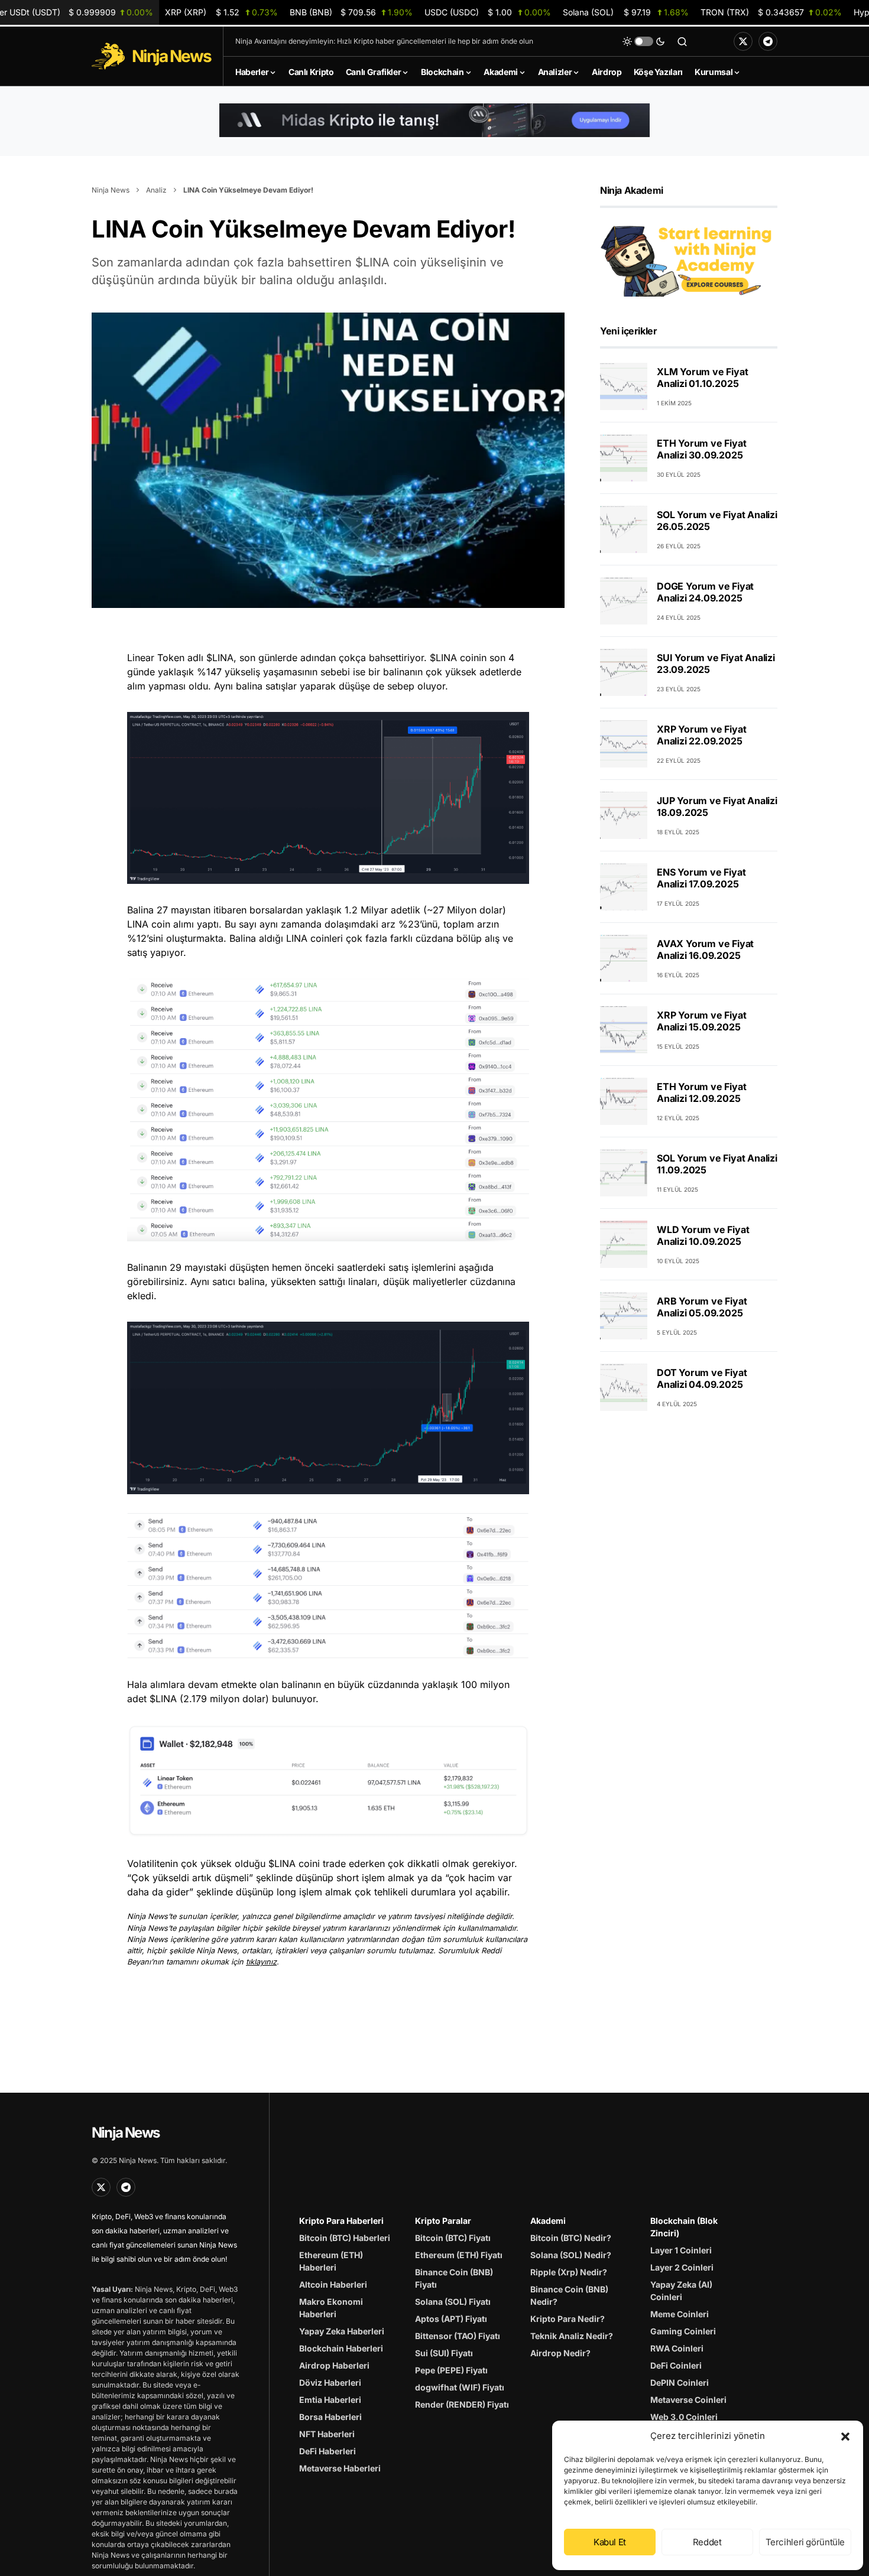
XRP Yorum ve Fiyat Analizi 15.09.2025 (701, 1021)
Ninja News (111, 190)
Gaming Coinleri (683, 2331)
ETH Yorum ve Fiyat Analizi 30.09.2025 (701, 449)
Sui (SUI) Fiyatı (444, 2353)
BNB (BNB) (351, 12)
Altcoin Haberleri (333, 2284)
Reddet (707, 2542)
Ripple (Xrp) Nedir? (569, 2272)
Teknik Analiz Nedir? (572, 2336)
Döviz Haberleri (330, 2383)
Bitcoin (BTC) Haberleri (345, 2238)
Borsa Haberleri (330, 2417)
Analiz (156, 190)
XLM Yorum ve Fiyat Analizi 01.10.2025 (702, 378)
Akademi (548, 2221)
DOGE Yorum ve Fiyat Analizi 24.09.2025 (705, 592)
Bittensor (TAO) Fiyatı (458, 2336)
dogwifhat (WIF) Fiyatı (460, 2387)
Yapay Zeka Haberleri (342, 2331)
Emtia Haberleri (330, 2400)
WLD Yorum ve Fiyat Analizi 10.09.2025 (703, 1235)
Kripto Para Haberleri (341, 2221)
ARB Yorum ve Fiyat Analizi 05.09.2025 (702, 1307)
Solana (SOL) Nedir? (571, 2255)
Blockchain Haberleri (341, 2348)
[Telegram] (768, 41)
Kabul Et (610, 2542)
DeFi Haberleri (328, 2451)
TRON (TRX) (771, 12)
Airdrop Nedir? (560, 2353)
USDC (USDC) (487, 12)
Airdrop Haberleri (334, 2365)
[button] (845, 2436)
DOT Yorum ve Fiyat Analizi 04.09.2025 (702, 1378)
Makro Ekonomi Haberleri (331, 2308)
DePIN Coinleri (680, 2383)
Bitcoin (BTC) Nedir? (571, 2238)
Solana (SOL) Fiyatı (453, 2302)
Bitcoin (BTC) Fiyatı (453, 2238)
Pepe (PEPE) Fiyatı (451, 2370)
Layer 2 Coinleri (682, 2267)
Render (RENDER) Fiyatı (462, 2404)
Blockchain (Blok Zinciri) (684, 2227)
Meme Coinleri (680, 2314)
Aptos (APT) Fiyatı (451, 2319)
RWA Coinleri (677, 2348)
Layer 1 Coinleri (681, 2250)
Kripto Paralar (443, 2221)
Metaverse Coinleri (688, 2400)
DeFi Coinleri (676, 2365)
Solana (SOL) (626, 12)
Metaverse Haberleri (340, 2468)
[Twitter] (743, 41)
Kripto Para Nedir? (568, 2319)
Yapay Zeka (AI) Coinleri (681, 2291)
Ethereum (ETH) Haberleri (331, 2261)
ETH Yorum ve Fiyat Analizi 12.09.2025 (701, 1092)
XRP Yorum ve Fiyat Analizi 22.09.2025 (701, 735)
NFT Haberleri (327, 2434)
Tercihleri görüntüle (805, 2542)
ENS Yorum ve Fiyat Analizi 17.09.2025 (701, 878)
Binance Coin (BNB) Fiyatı (454, 2278)
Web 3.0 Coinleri (684, 2417)
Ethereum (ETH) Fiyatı (459, 2255)
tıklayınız (261, 1962)
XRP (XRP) (221, 12)
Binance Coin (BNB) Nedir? (569, 2295)
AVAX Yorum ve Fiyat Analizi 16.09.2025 (705, 949)
